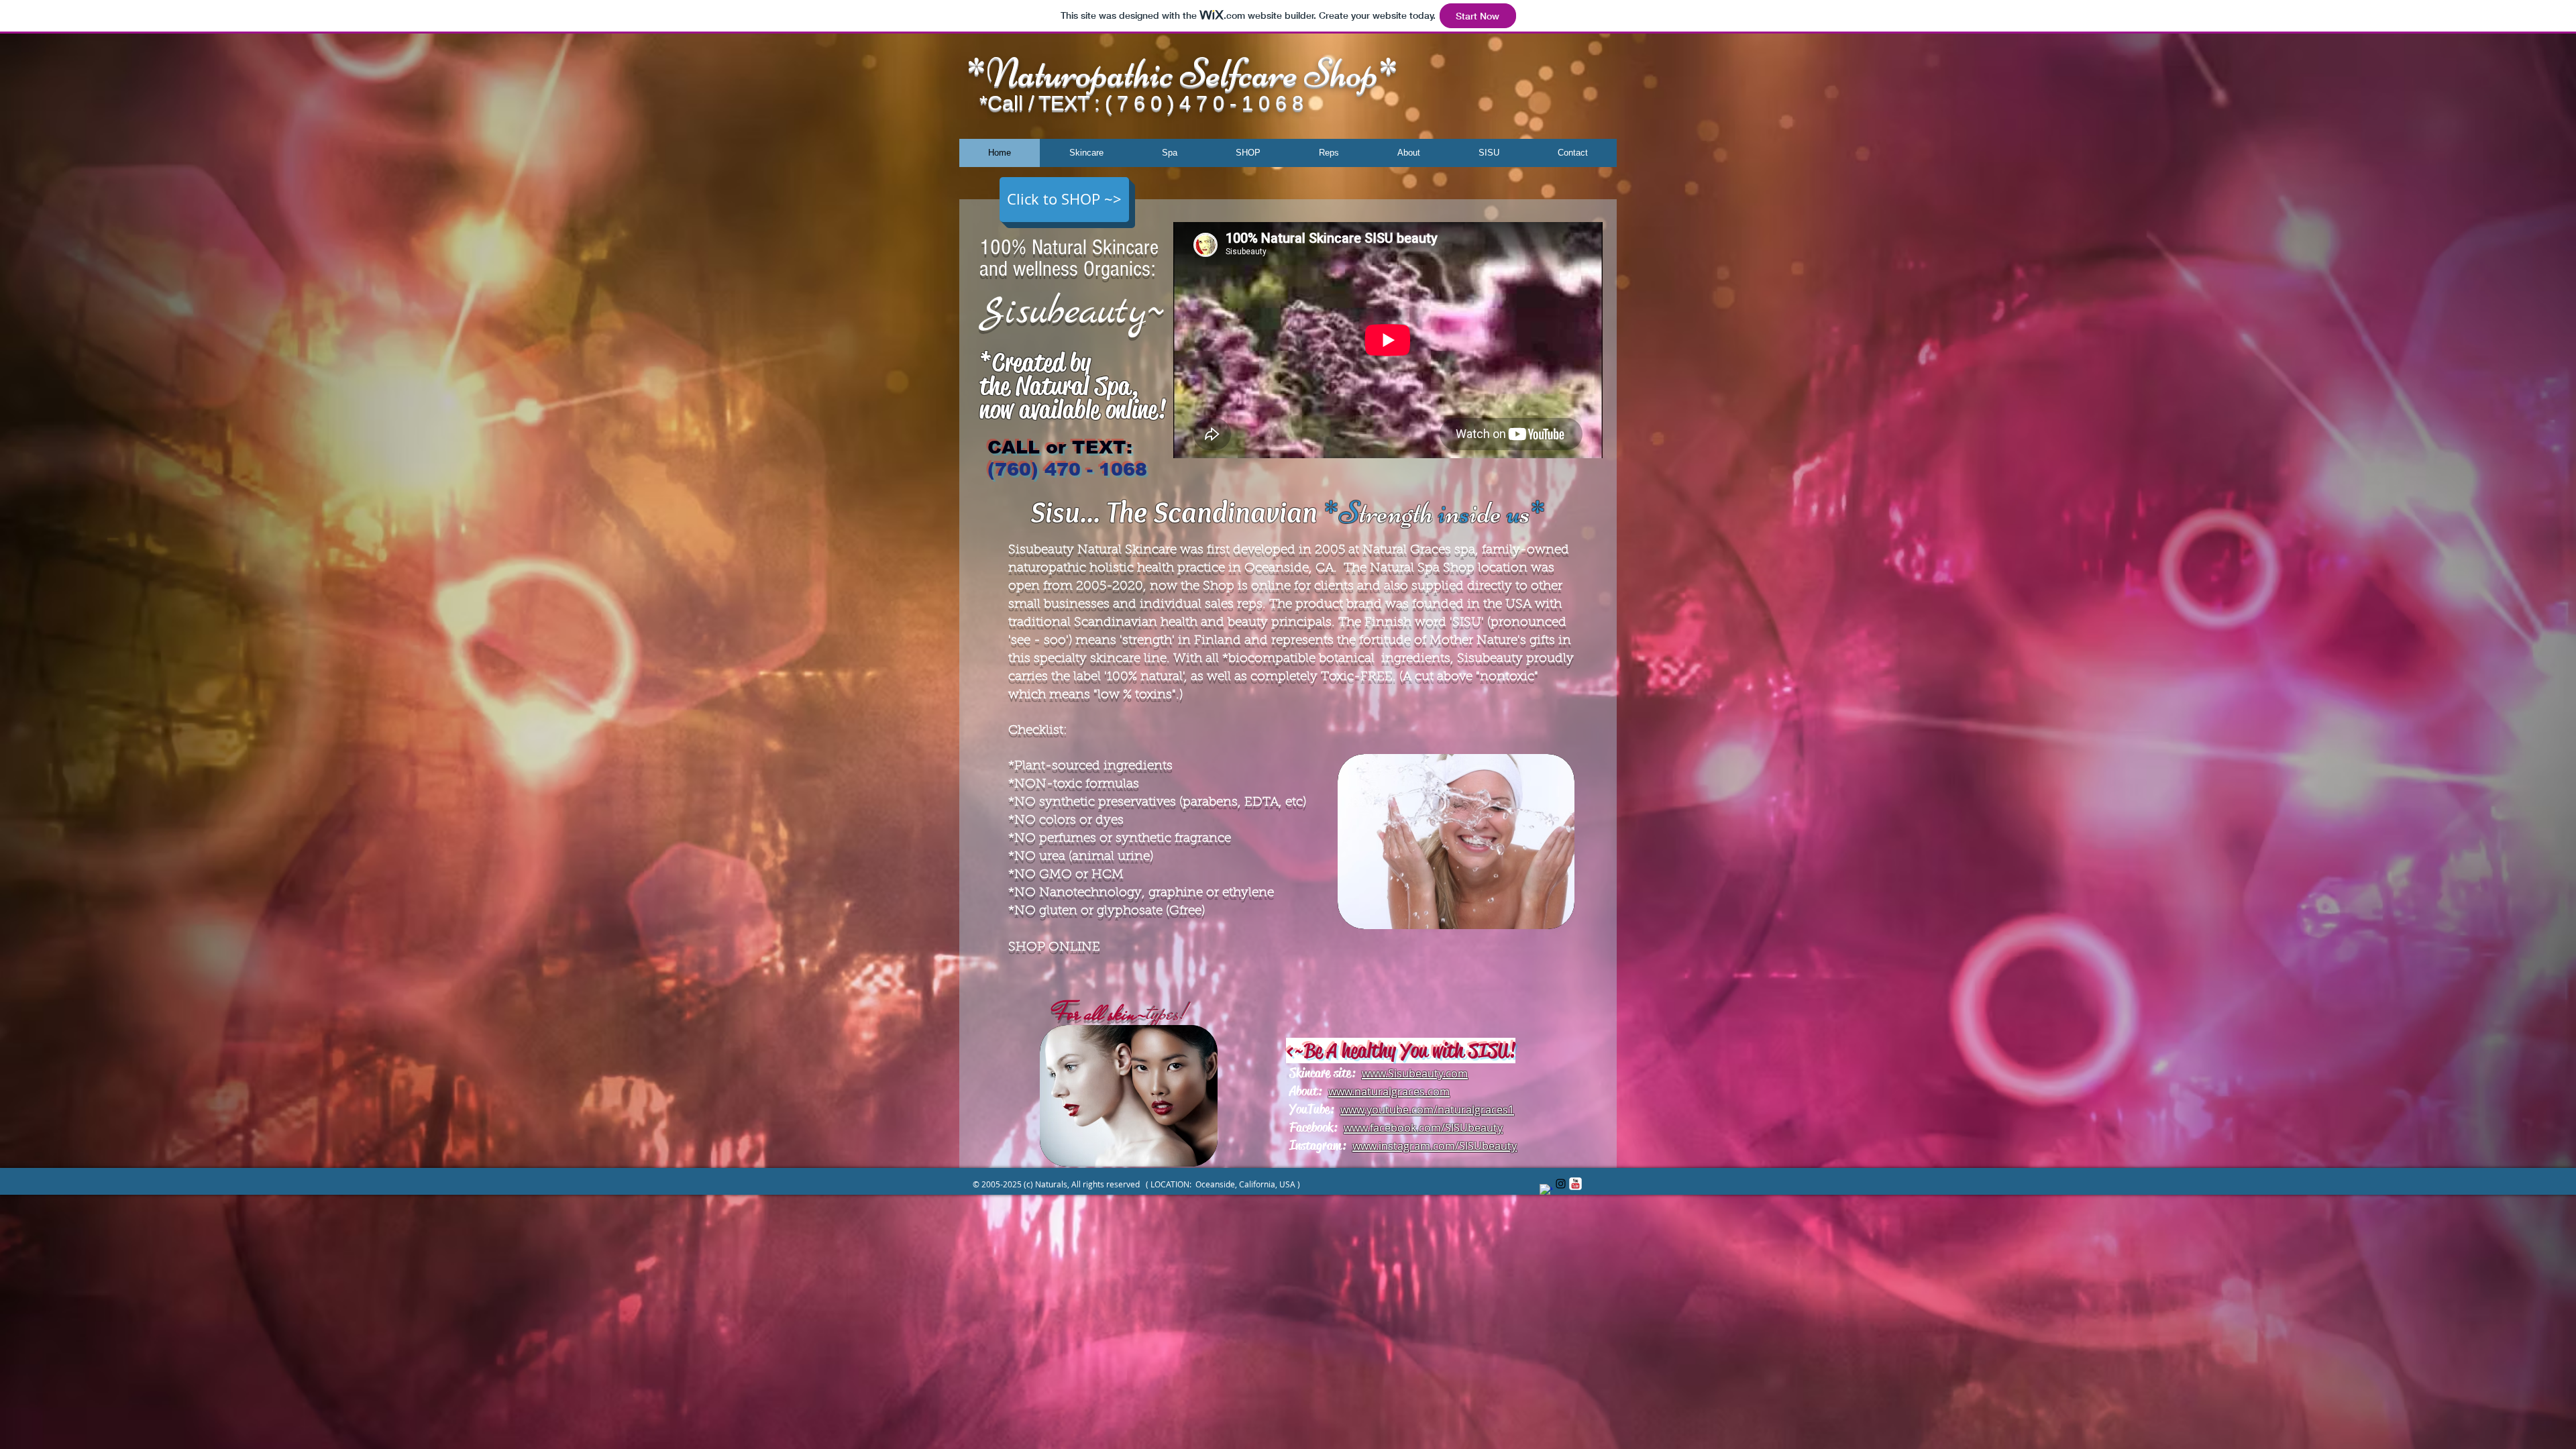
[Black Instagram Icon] (1561, 1184)
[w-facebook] (1546, 1190)
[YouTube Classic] (1575, 1184)
